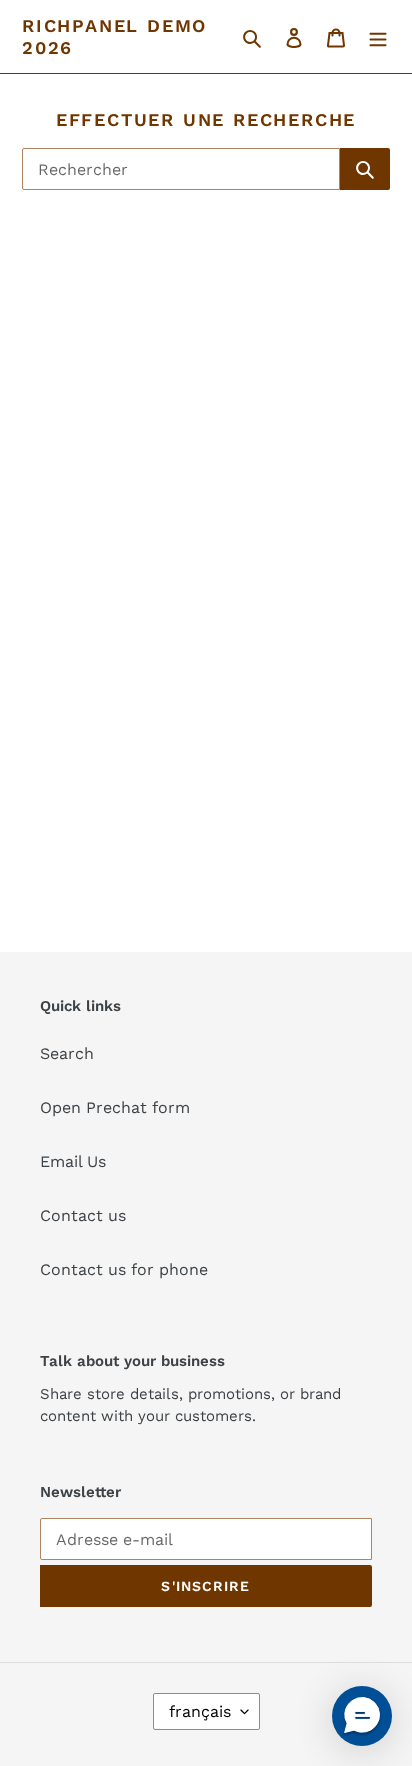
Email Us (73, 1161)
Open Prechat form (115, 1107)
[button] (362, 1716)
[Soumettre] (365, 169)
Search (67, 1053)
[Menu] (378, 37)
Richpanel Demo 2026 (114, 36)
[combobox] (181, 169)
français (200, 1711)
